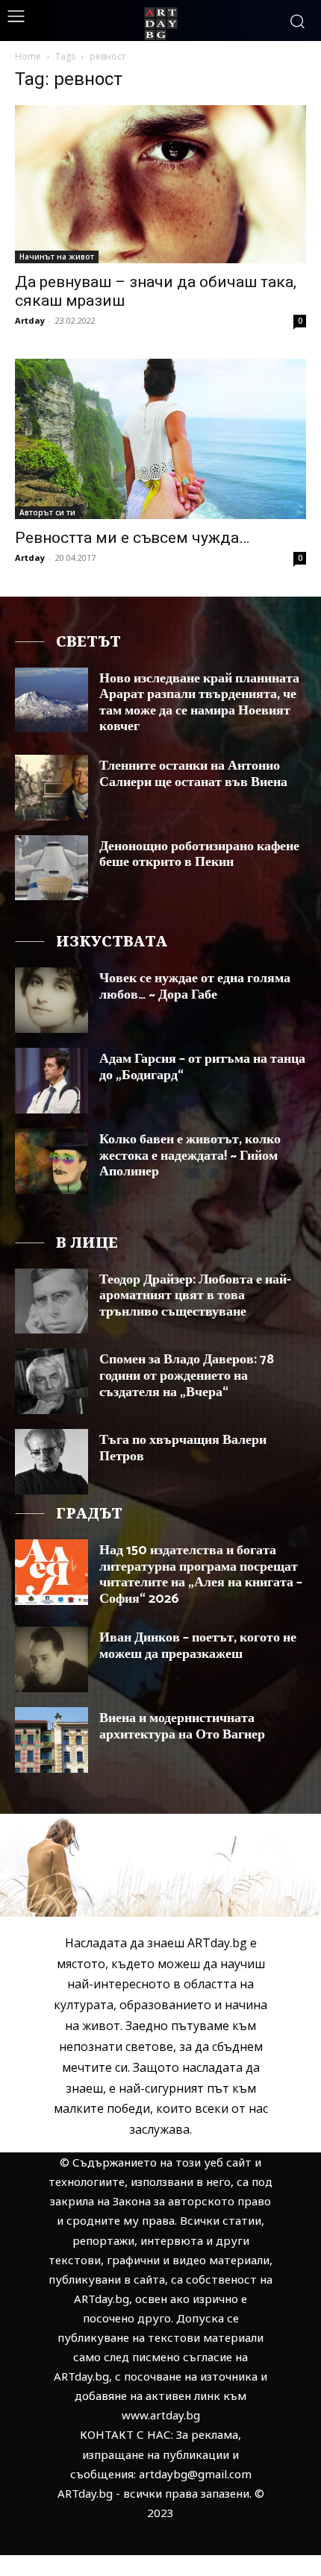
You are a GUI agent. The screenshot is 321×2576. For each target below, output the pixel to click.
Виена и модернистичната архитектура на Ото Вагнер (182, 1727)
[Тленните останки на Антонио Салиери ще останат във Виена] (52, 788)
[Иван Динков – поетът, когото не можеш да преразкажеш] (52, 1659)
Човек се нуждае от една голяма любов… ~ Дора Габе (195, 987)
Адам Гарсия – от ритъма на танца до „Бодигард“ (202, 1067)
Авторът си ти (47, 512)
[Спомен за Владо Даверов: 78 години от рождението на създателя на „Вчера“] (52, 1381)
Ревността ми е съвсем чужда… (132, 538)
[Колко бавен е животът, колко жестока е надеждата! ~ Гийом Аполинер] (52, 1161)
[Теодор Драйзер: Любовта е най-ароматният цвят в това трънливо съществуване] (52, 1301)
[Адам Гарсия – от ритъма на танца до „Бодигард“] (52, 1081)
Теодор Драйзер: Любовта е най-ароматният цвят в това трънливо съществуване (195, 1296)
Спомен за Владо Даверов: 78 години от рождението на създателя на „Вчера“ (187, 1376)
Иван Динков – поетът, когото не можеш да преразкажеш (198, 1646)
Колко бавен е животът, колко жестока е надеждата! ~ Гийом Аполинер (190, 1156)
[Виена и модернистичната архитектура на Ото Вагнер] (52, 1740)
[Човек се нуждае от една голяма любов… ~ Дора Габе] (52, 1000)
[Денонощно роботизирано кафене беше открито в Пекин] (52, 868)
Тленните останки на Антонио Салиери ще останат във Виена (193, 774)
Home (28, 56)
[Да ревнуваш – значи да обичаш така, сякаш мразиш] (160, 184)
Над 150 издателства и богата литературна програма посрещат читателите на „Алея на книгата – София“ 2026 (201, 1575)
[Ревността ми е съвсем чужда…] (160, 439)
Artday (30, 320)
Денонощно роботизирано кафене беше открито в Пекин (199, 855)
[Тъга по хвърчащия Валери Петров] (52, 1462)
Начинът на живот (57, 257)
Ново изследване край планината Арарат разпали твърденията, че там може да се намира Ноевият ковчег (199, 703)
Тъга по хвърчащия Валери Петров (183, 1448)
